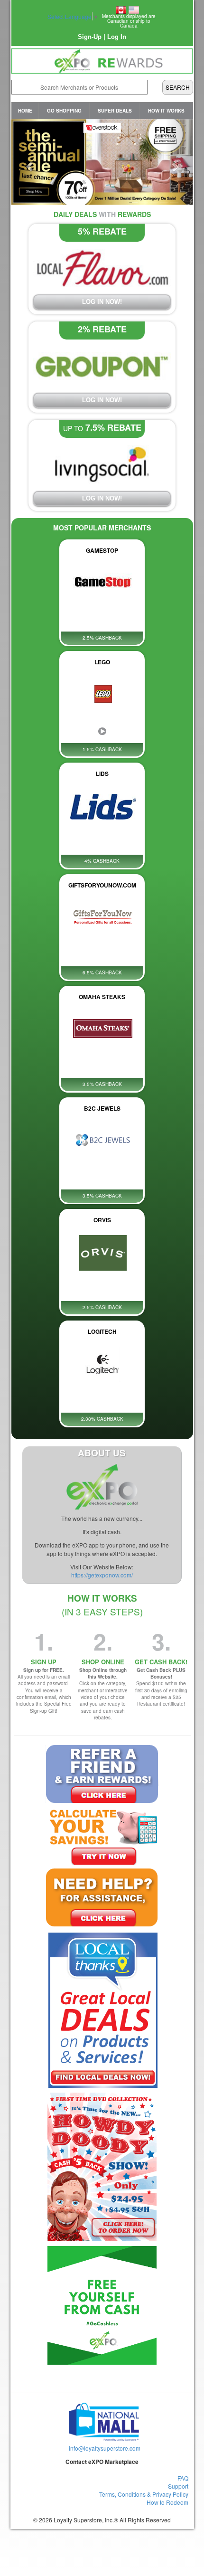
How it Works (166, 111)
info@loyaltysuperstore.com (105, 2448)
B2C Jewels (102, 1108)
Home (25, 111)
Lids (102, 774)
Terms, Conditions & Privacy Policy (144, 2494)
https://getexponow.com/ (102, 1575)
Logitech (102, 1331)
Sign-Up (90, 37)
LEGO (102, 662)
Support (178, 2486)
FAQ (183, 2478)
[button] (25, 162)
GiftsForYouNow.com (102, 885)
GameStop (102, 550)
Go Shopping (64, 111)
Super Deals (115, 111)
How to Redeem (167, 2502)
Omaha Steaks (102, 997)
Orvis (102, 1220)
